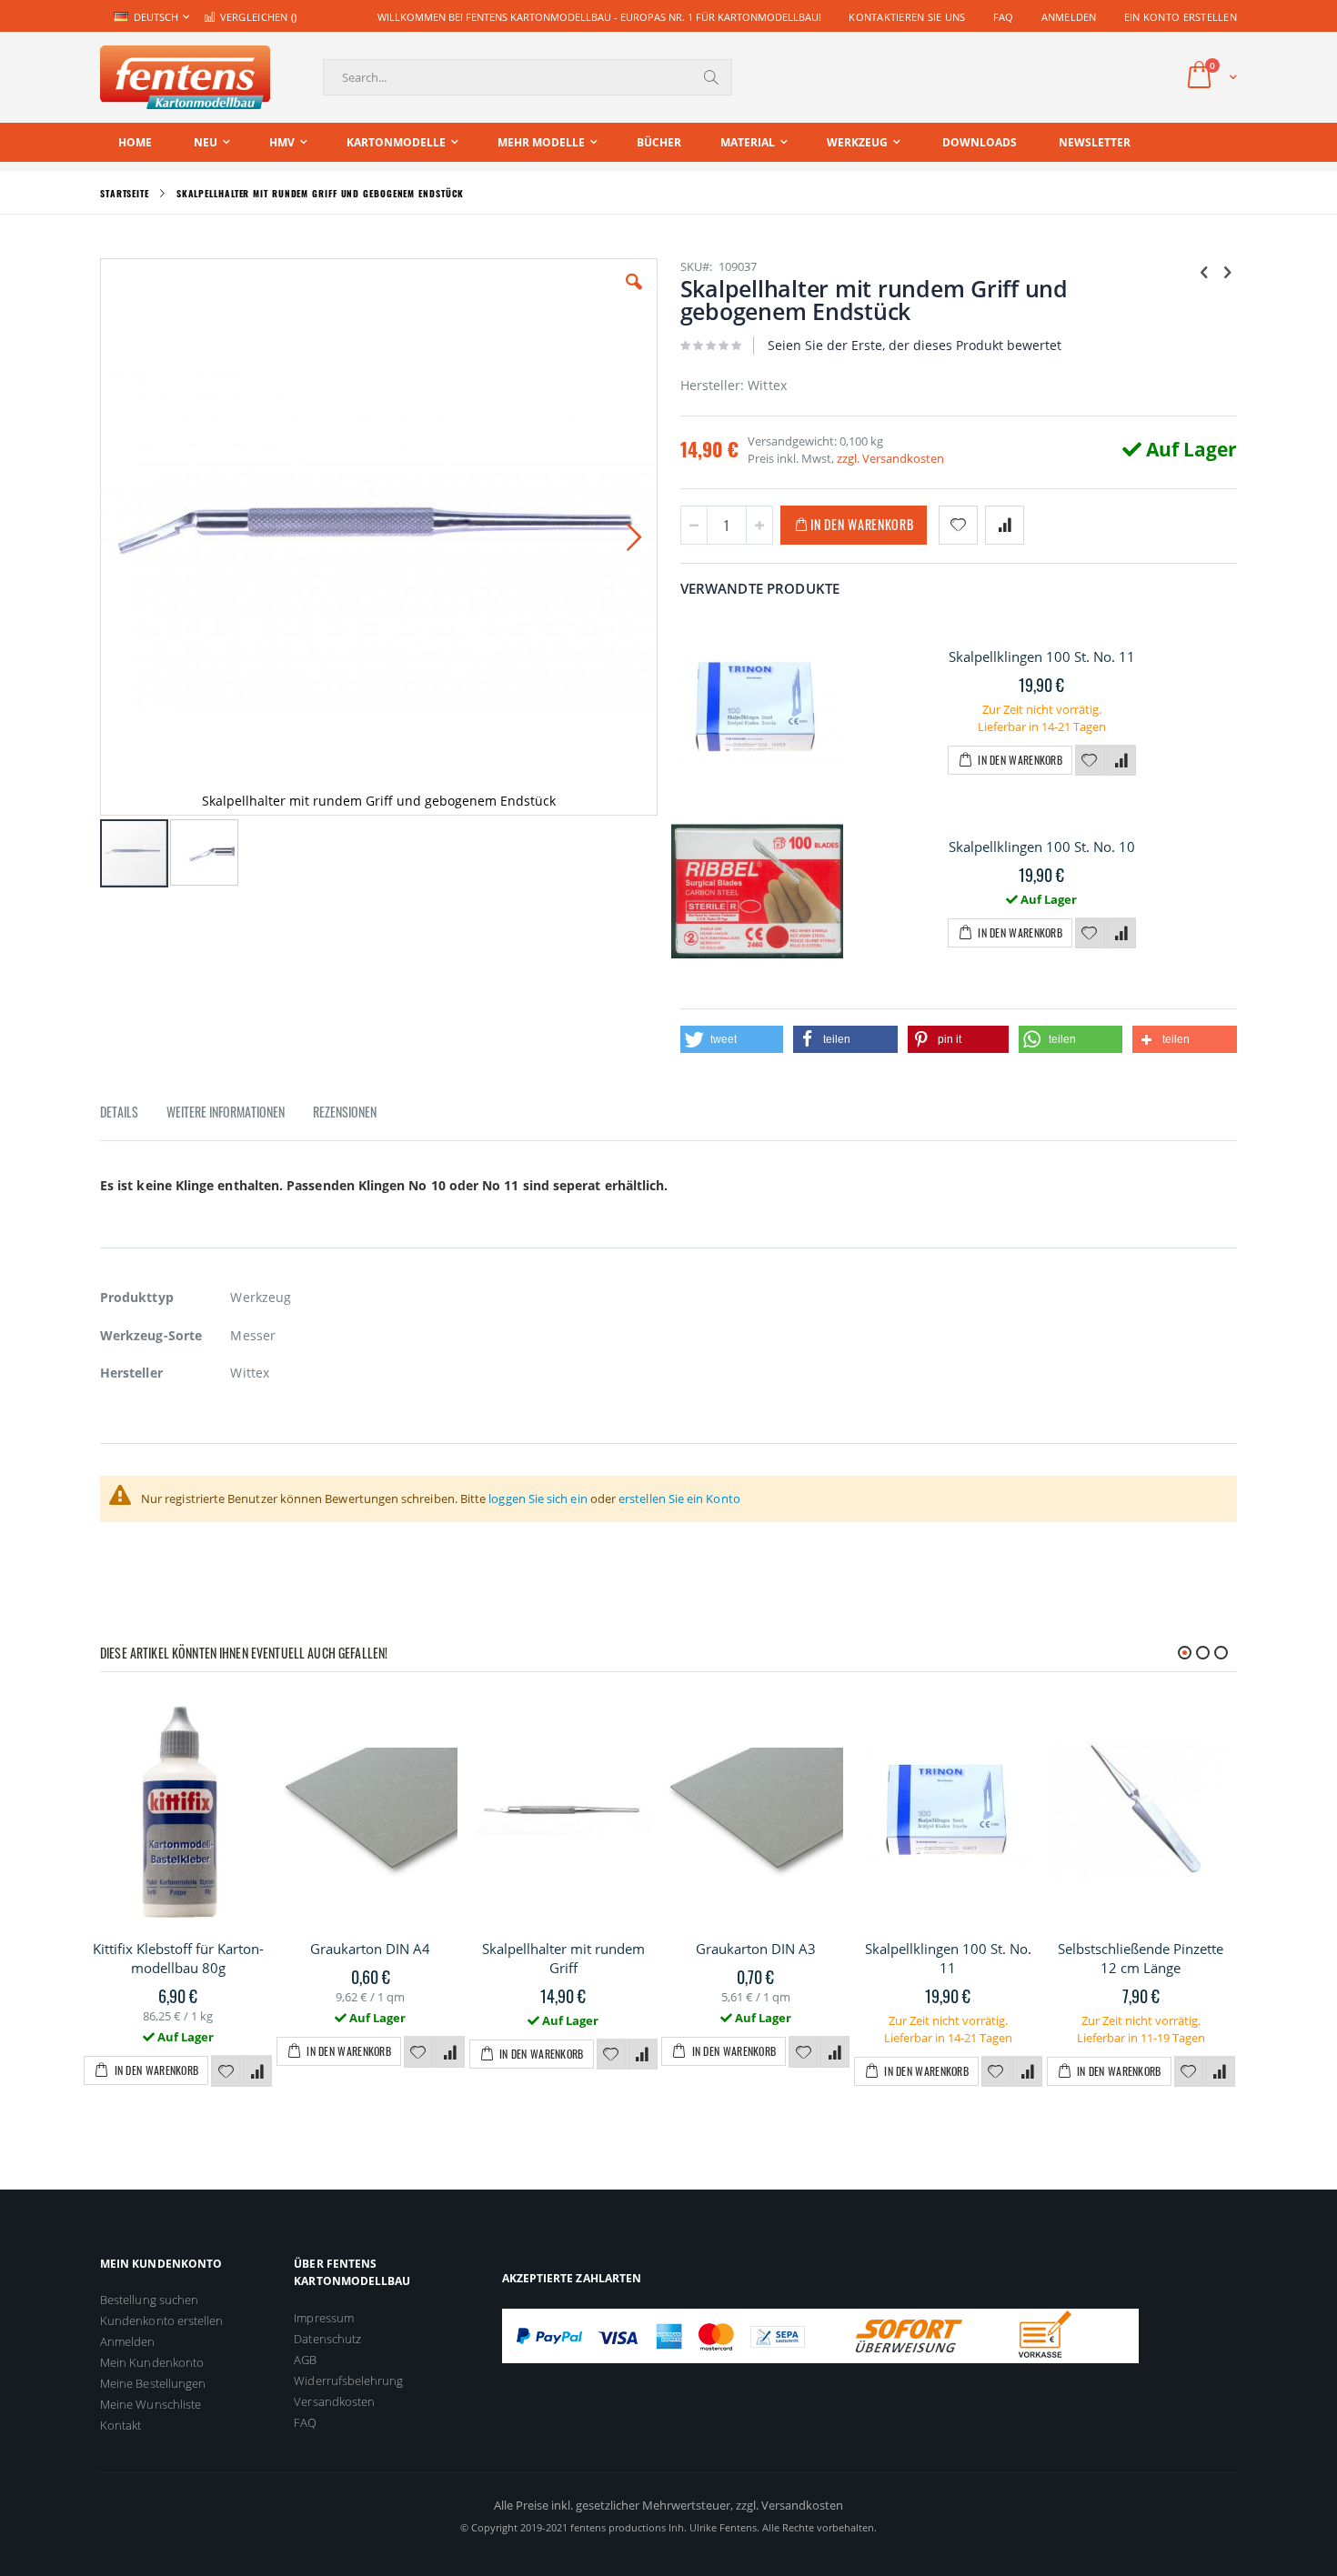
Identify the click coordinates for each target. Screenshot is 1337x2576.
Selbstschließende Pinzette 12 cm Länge (1141, 1958)
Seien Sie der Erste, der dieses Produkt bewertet (915, 345)
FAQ (1004, 17)
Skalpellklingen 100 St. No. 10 (1042, 847)
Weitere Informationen (226, 1112)
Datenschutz (327, 2339)
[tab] (133, 1115)
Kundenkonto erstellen (161, 2320)
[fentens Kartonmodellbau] (185, 77)
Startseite (125, 193)
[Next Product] (1227, 271)
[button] (634, 296)
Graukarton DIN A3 (756, 1949)
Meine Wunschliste (151, 2404)
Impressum (324, 2318)
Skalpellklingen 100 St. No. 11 (1042, 657)
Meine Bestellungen (153, 2383)
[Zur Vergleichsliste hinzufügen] (1121, 761)
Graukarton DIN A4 (370, 1949)
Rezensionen (345, 1112)
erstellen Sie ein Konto (679, 1498)
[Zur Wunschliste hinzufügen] (1090, 761)
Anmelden (1069, 17)
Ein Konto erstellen (1181, 17)
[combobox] (528, 77)
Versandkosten (334, 2401)
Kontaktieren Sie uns (907, 17)
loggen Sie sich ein (538, 1498)
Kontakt (121, 2425)
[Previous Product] (1204, 271)
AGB (305, 2360)
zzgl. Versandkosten (890, 458)
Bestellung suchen (149, 2300)
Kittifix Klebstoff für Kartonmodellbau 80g (178, 1958)
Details (119, 1112)
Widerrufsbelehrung (348, 2381)
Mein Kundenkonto (152, 2362)
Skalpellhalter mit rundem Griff (563, 1958)
